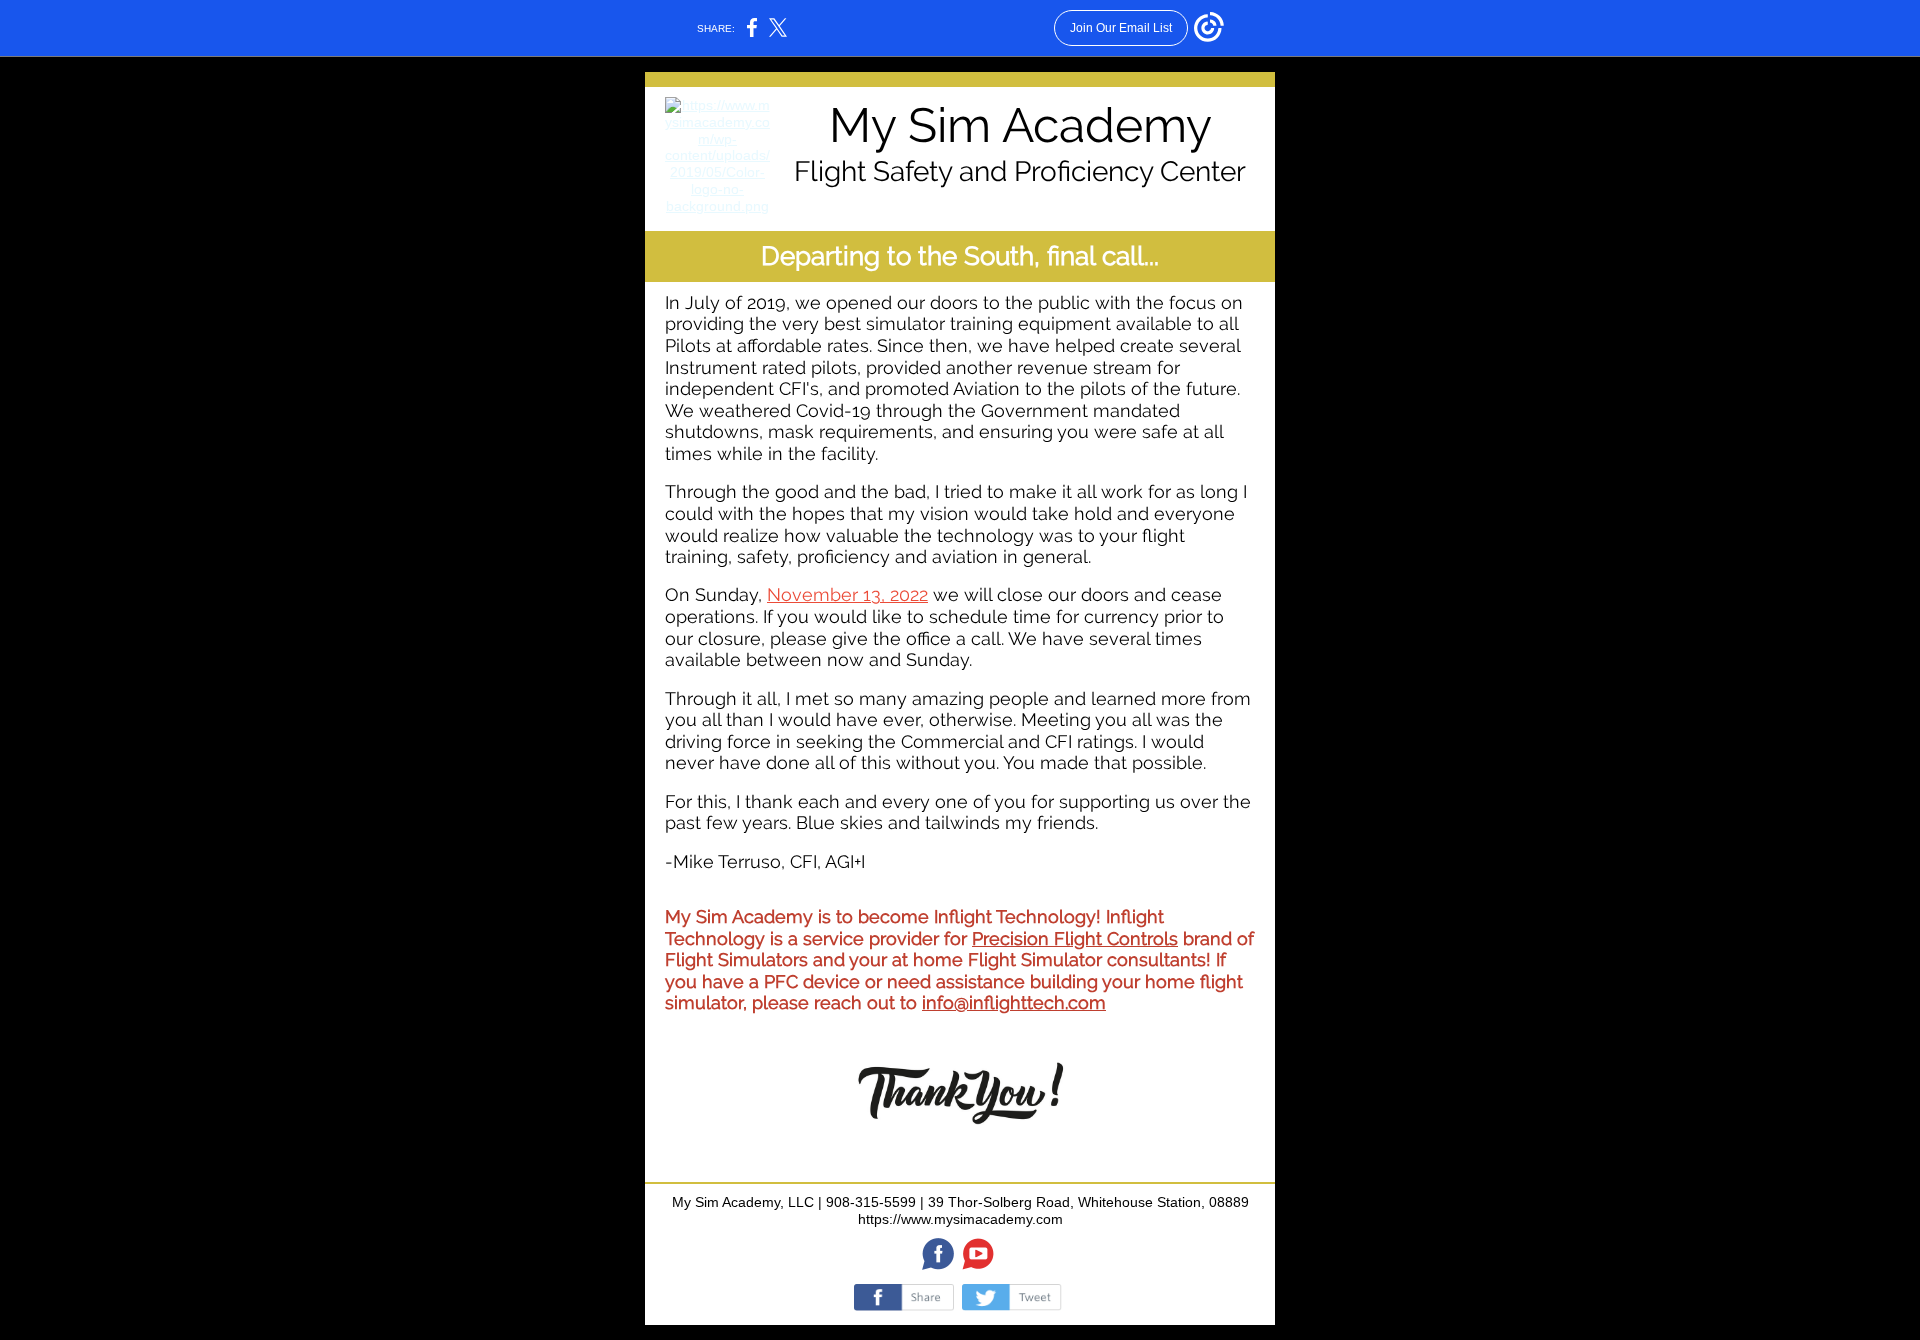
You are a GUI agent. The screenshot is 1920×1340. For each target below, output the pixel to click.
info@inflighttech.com (1014, 1002)
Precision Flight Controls (1075, 938)
